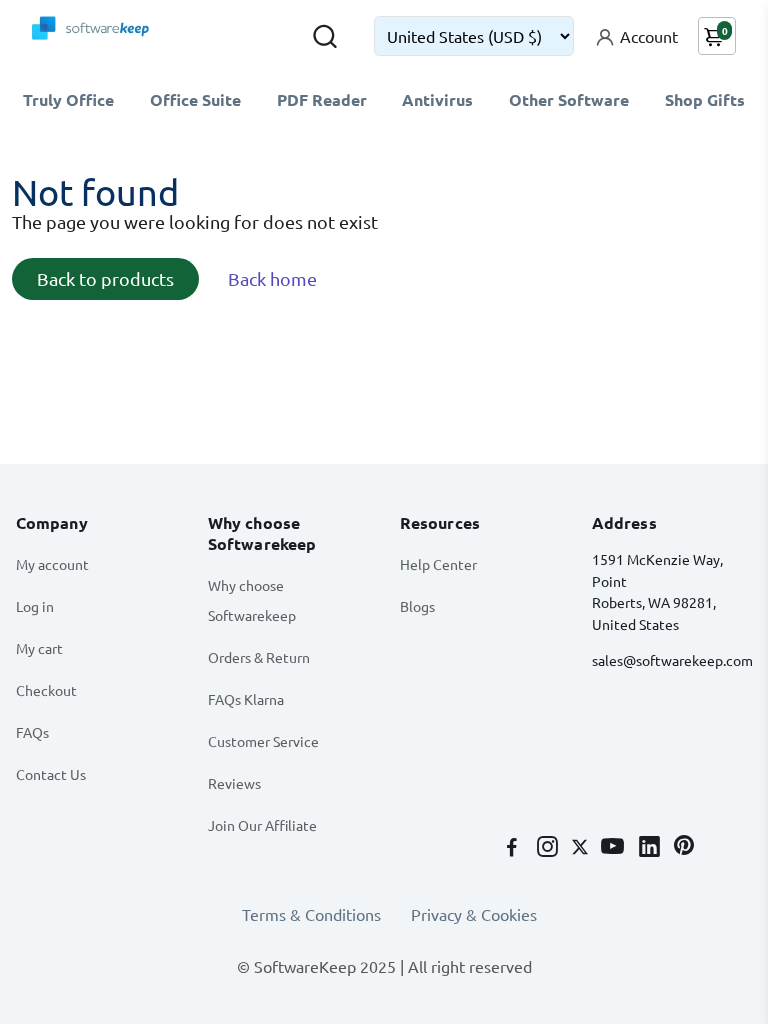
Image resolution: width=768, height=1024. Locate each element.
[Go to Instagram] (549, 848)
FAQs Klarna (246, 699)
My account (52, 564)
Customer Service (263, 741)
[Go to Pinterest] (684, 848)
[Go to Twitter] (582, 848)
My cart (39, 648)
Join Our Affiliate (262, 825)
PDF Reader (322, 99)
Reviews (234, 783)
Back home (272, 278)
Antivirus (437, 99)
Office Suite (195, 99)
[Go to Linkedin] (651, 848)
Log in (35, 606)
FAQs (32, 732)
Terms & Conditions (311, 914)
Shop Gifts (705, 99)
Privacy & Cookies (474, 914)
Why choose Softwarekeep (252, 600)
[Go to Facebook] (514, 848)
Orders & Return (259, 657)
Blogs (417, 606)
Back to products (105, 278)
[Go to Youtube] (614, 848)
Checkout (46, 690)
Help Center (438, 564)
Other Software (569, 99)
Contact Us (51, 774)
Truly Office (68, 99)
